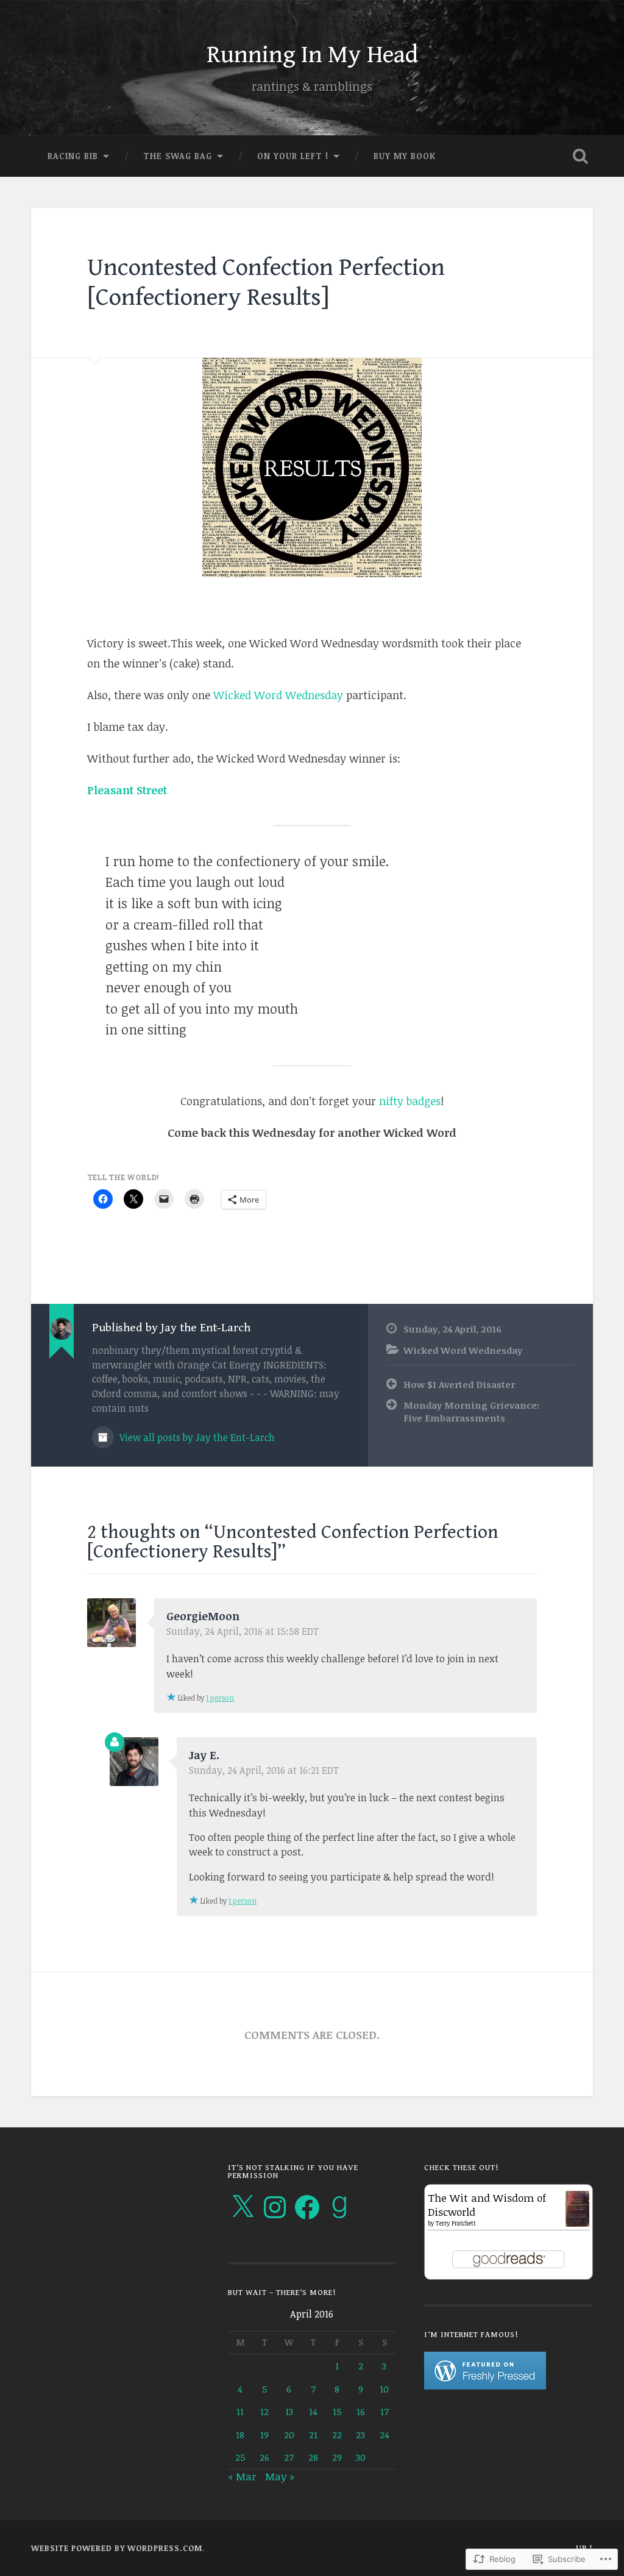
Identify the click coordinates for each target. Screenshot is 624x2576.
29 (337, 2457)
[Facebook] (307, 2207)
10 (384, 2389)
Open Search (581, 156)
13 (289, 2411)
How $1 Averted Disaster (459, 1384)
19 (264, 2434)
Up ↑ (584, 2548)
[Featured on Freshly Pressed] (485, 2386)
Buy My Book (405, 156)
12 (264, 2411)
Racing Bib (73, 156)
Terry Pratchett (456, 2223)
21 (313, 2434)
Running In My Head (312, 55)
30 (361, 2457)
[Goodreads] (339, 2207)
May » (280, 2476)
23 (360, 2434)
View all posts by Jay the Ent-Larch (196, 1437)
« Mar (242, 2476)
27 (289, 2457)
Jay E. (204, 1755)
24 (385, 2434)
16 (361, 2411)
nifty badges (410, 1101)
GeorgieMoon (203, 1616)
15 (337, 2411)
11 (240, 2411)
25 (240, 2457)
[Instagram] (275, 2207)
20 (289, 2434)
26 (264, 2457)
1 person (220, 1698)
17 (385, 2411)
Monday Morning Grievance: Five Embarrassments (471, 1411)
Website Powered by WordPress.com (117, 2548)
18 (240, 2434)
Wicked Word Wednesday (278, 695)
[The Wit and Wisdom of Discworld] (577, 2223)
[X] (243, 2207)
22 (337, 2434)
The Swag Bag (178, 156)
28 (313, 2457)
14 (313, 2411)
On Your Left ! (293, 156)
